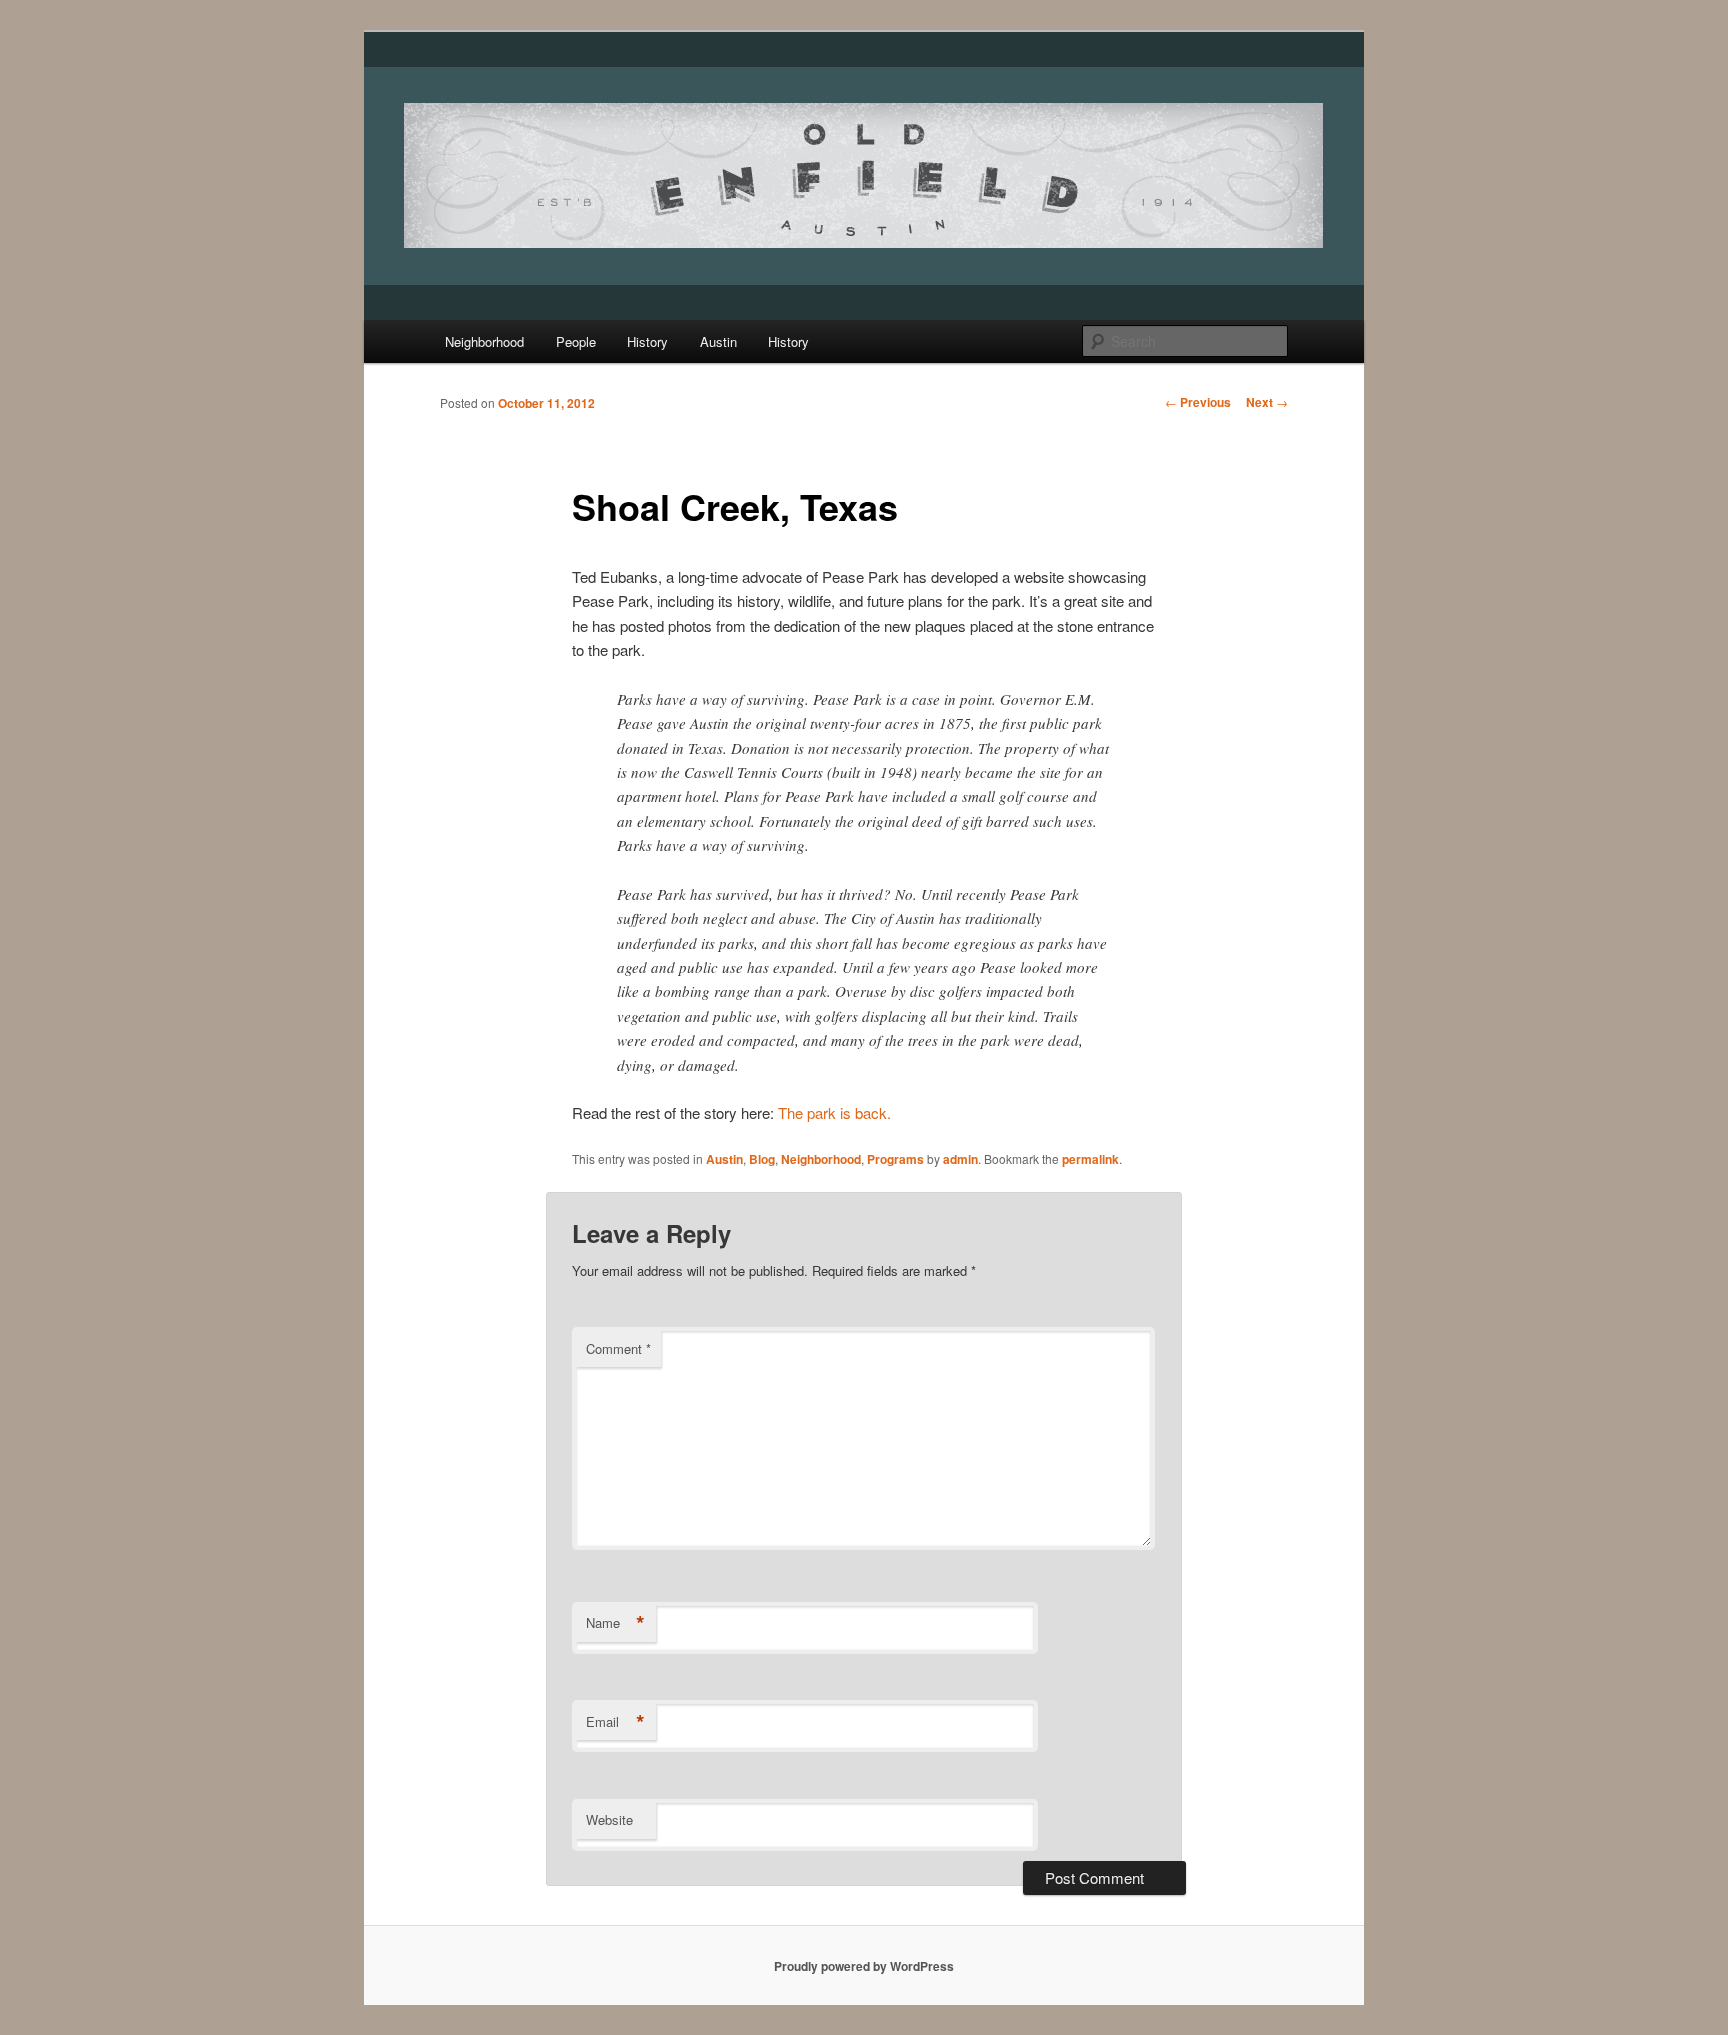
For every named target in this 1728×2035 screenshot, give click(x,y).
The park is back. (834, 1112)
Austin (718, 341)
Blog (762, 1159)
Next (1267, 402)
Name (615, 1623)
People (576, 341)
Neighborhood (484, 341)
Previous (1198, 402)
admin (960, 1159)
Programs (895, 1159)
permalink (1090, 1159)
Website (609, 1819)
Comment (618, 1348)
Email (615, 1722)
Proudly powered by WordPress (864, 1966)
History (647, 341)
